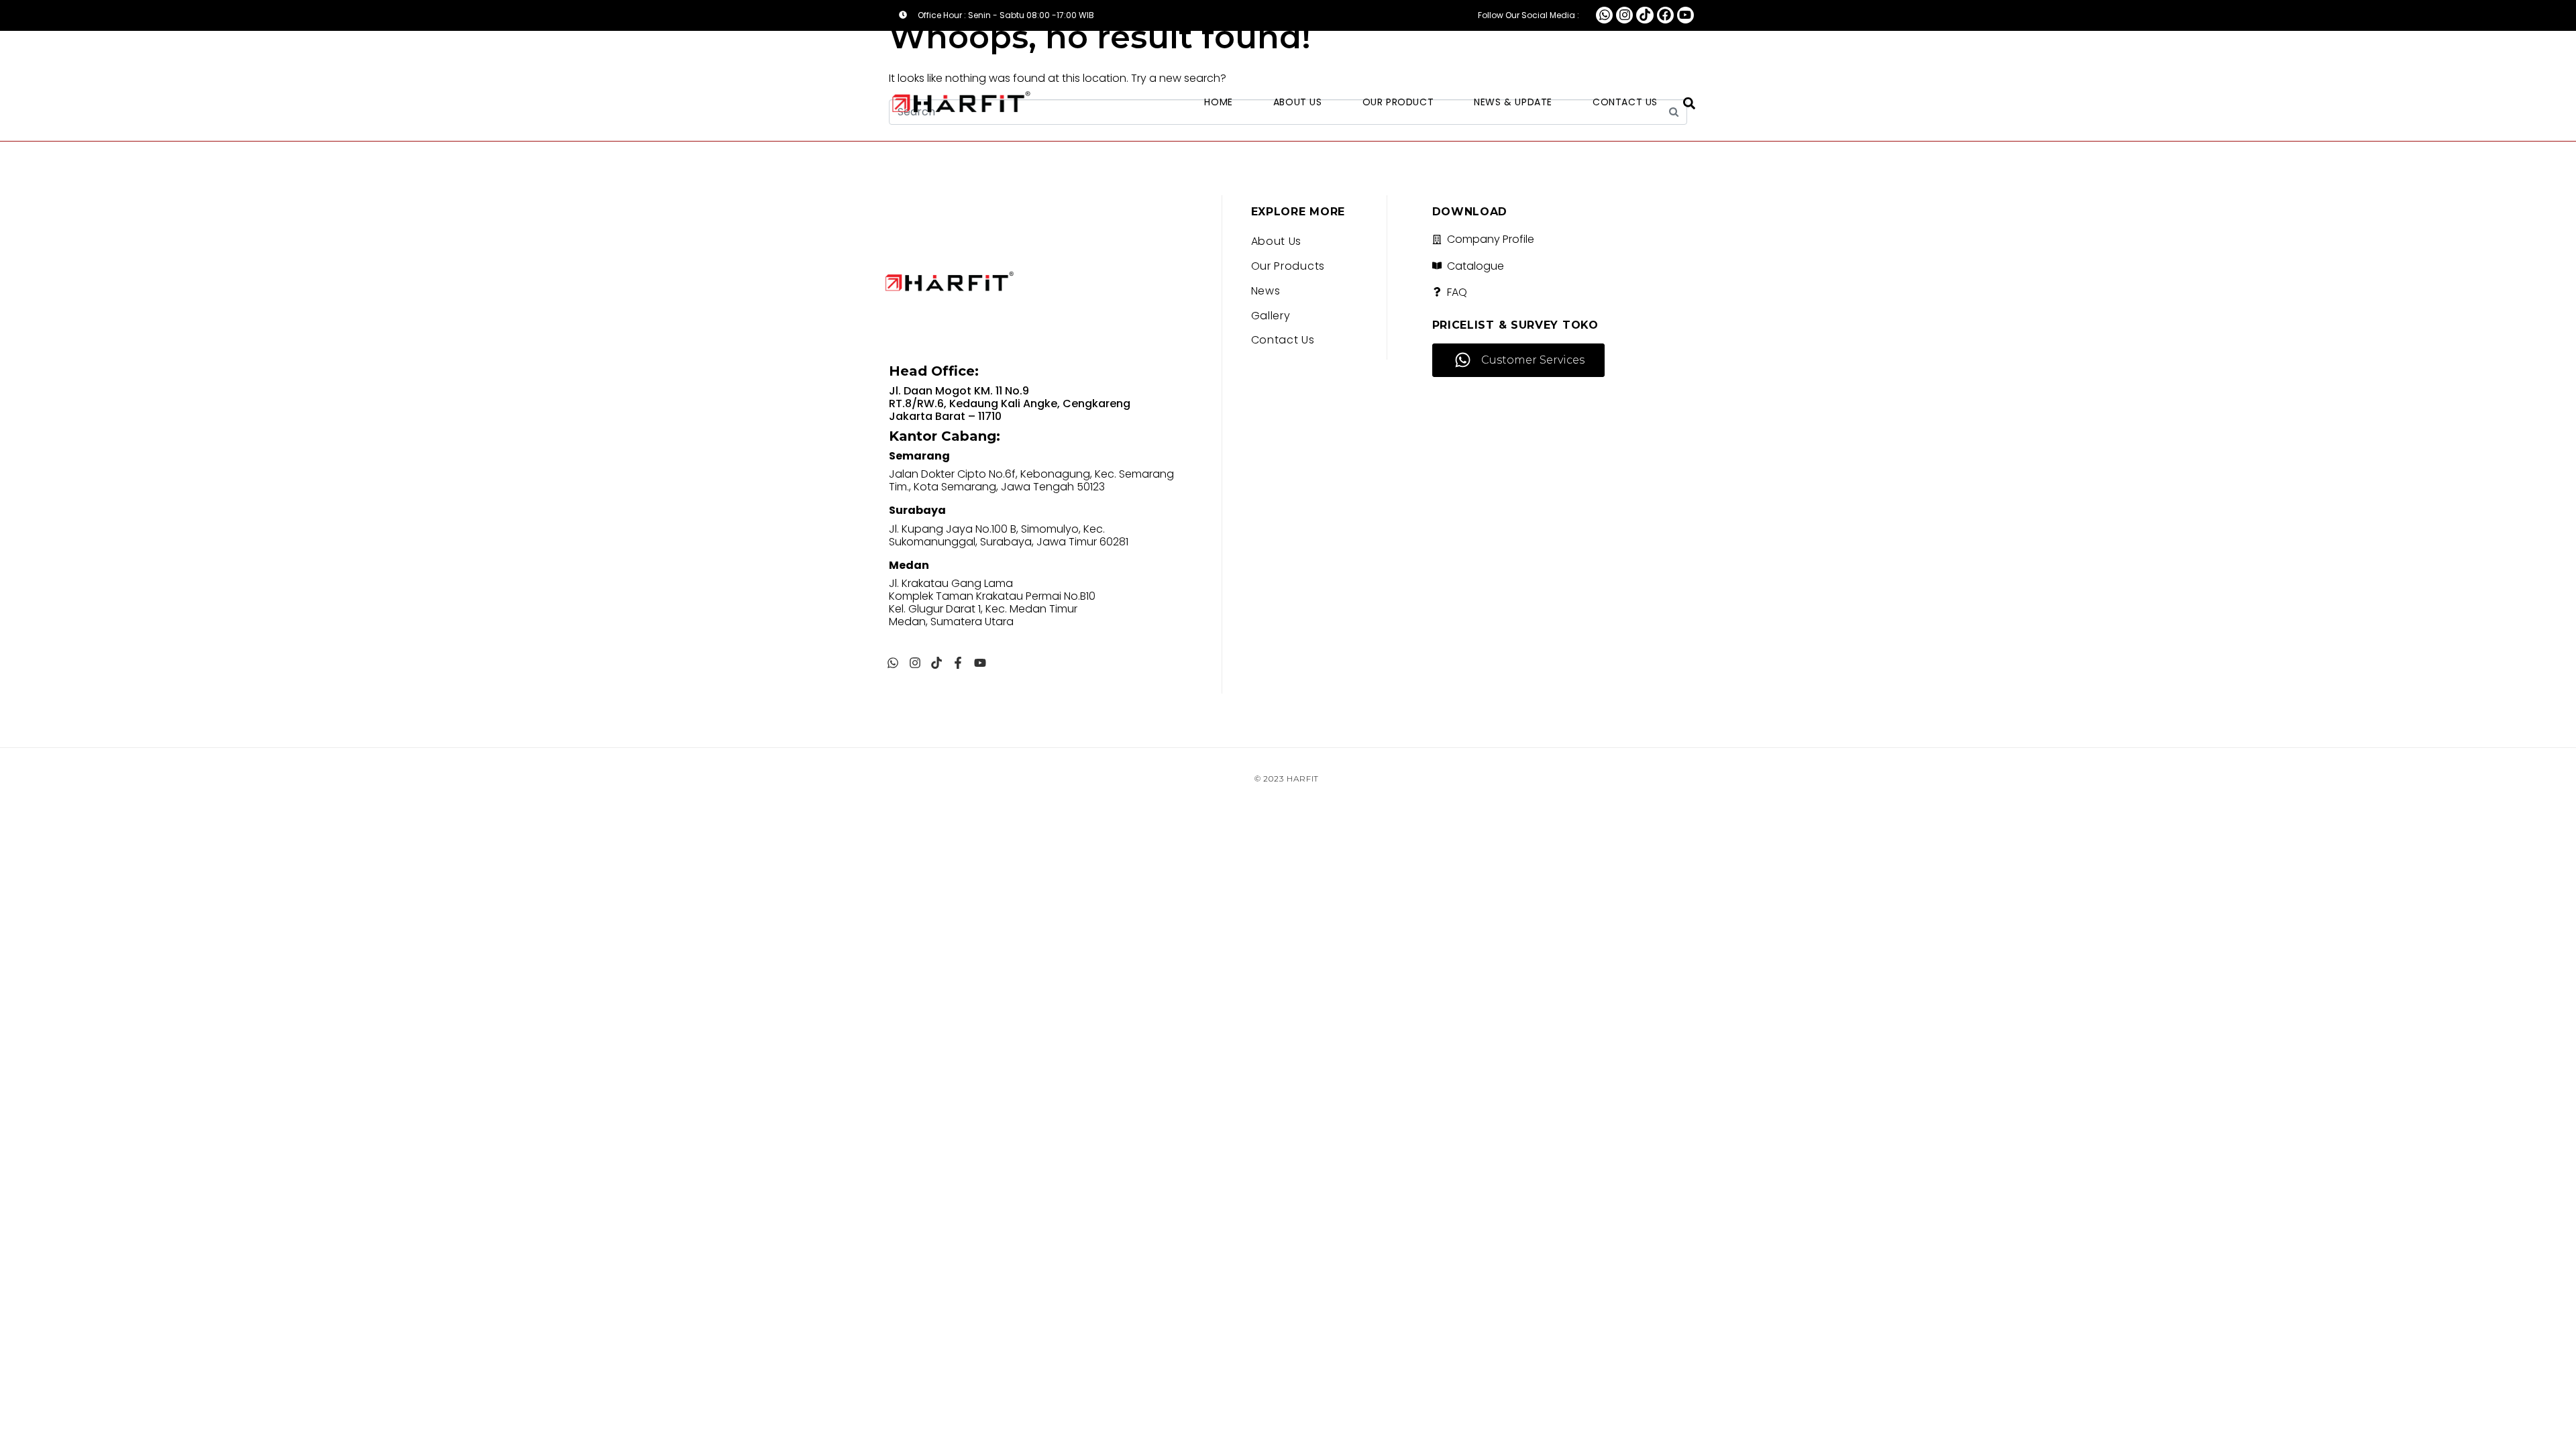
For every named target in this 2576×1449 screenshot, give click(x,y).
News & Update (1513, 102)
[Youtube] (1685, 15)
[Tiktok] (1645, 15)
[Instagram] (1624, 15)
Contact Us (1625, 102)
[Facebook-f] (958, 663)
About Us (1298, 102)
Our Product (1398, 102)
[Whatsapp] (1604, 15)
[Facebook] (1665, 15)
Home (1218, 102)
